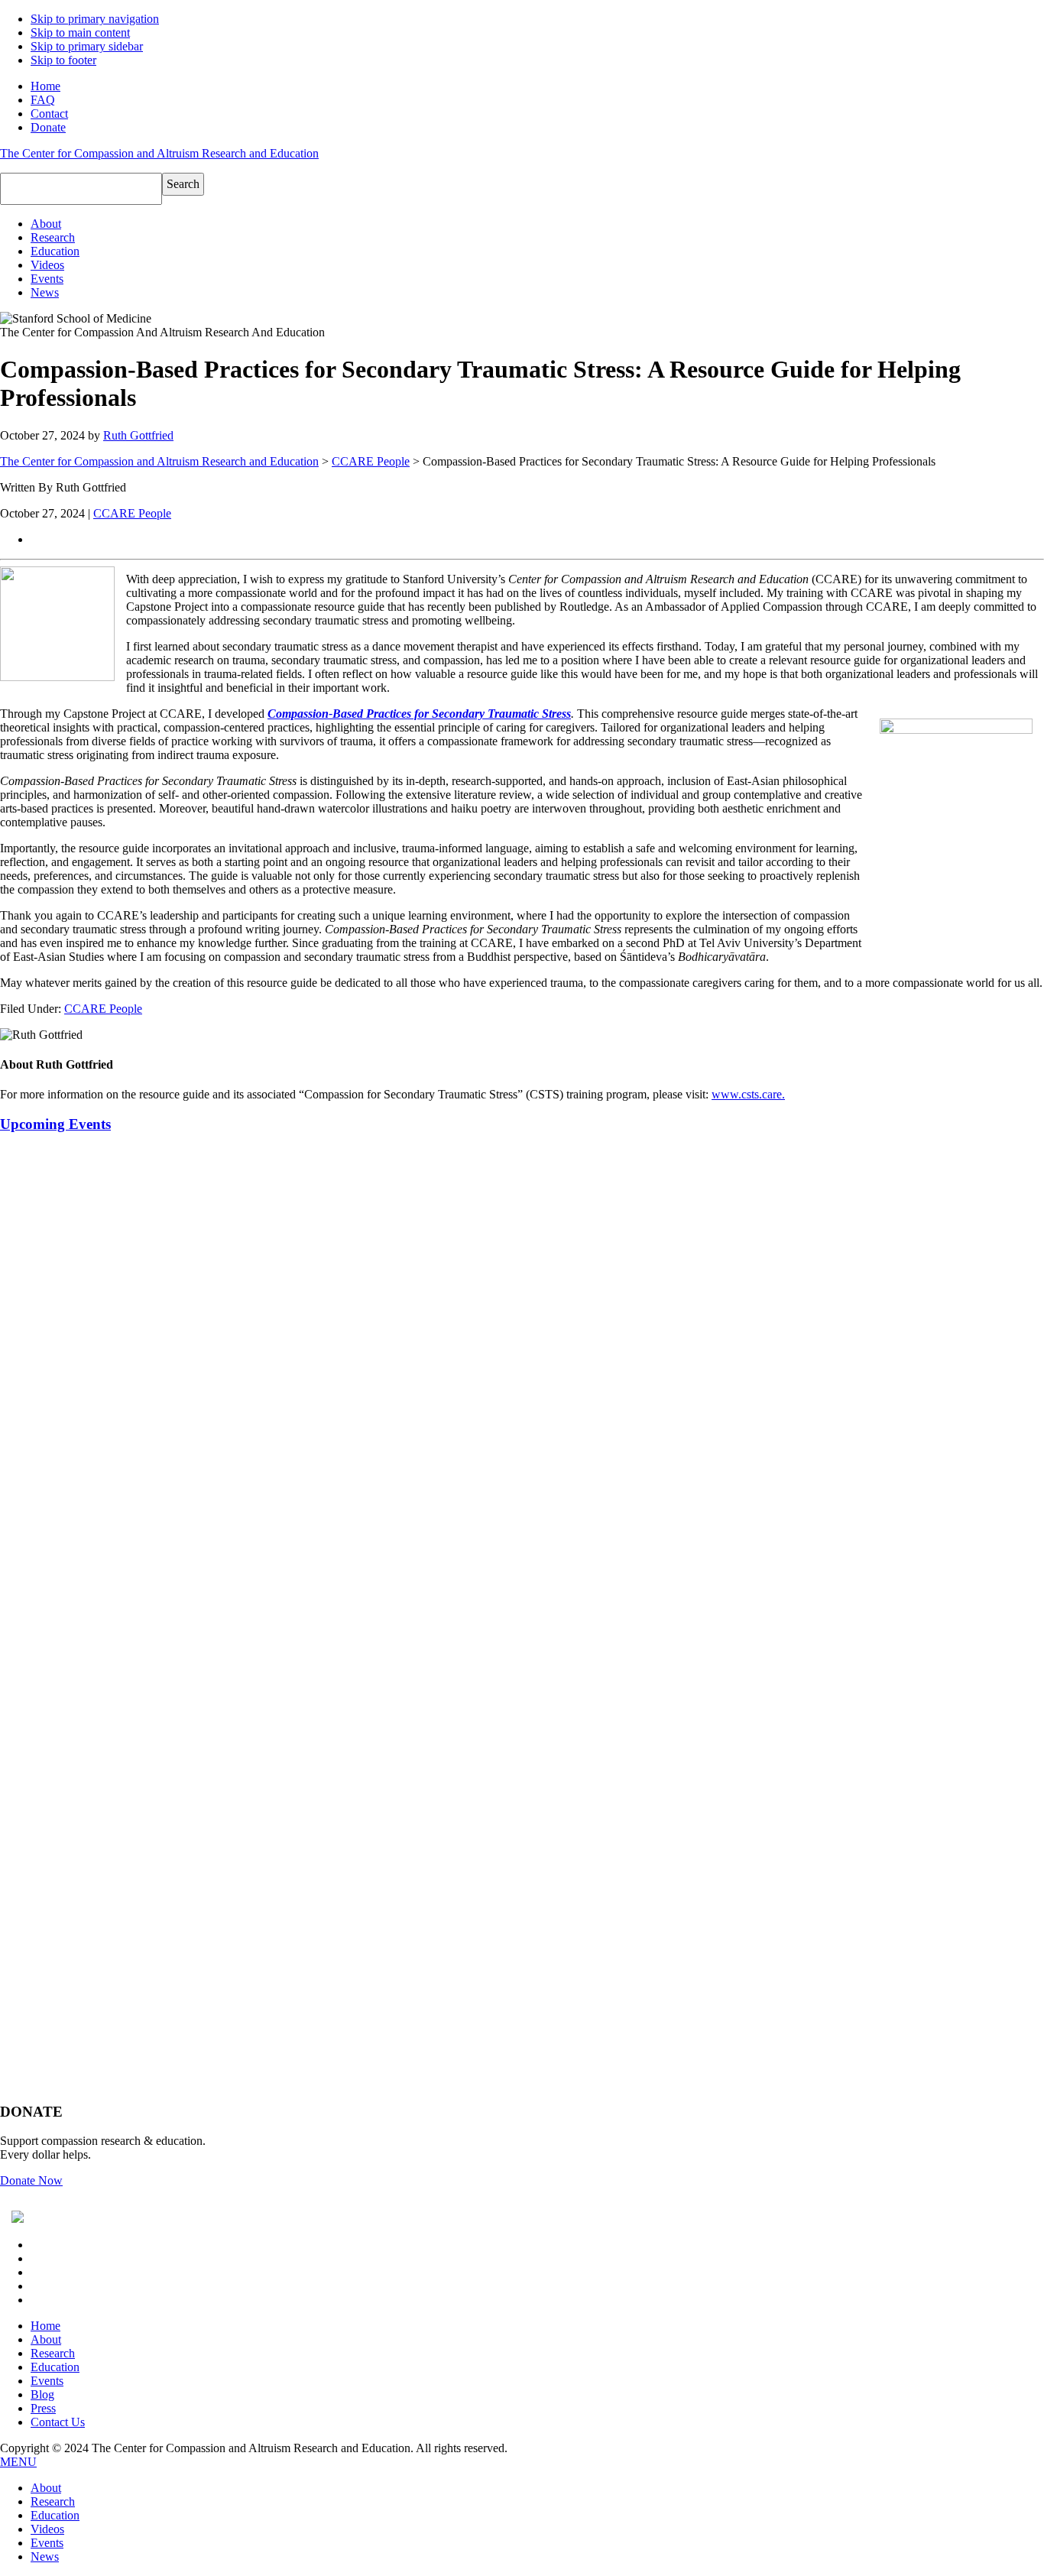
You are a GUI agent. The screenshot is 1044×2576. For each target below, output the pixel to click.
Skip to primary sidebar (87, 46)
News (45, 2557)
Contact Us (58, 2422)
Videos (47, 2529)
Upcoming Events (55, 1124)
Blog (42, 2394)
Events (47, 2381)
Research (53, 2353)
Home (45, 86)
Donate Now (31, 2180)
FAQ (43, 100)
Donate (48, 127)
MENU (18, 2462)
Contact (49, 114)
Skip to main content (80, 32)
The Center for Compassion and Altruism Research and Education (159, 153)
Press (43, 2408)
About (46, 2339)
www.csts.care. (748, 1094)
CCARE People (371, 461)
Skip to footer (63, 60)
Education (55, 2367)
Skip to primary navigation (95, 19)
